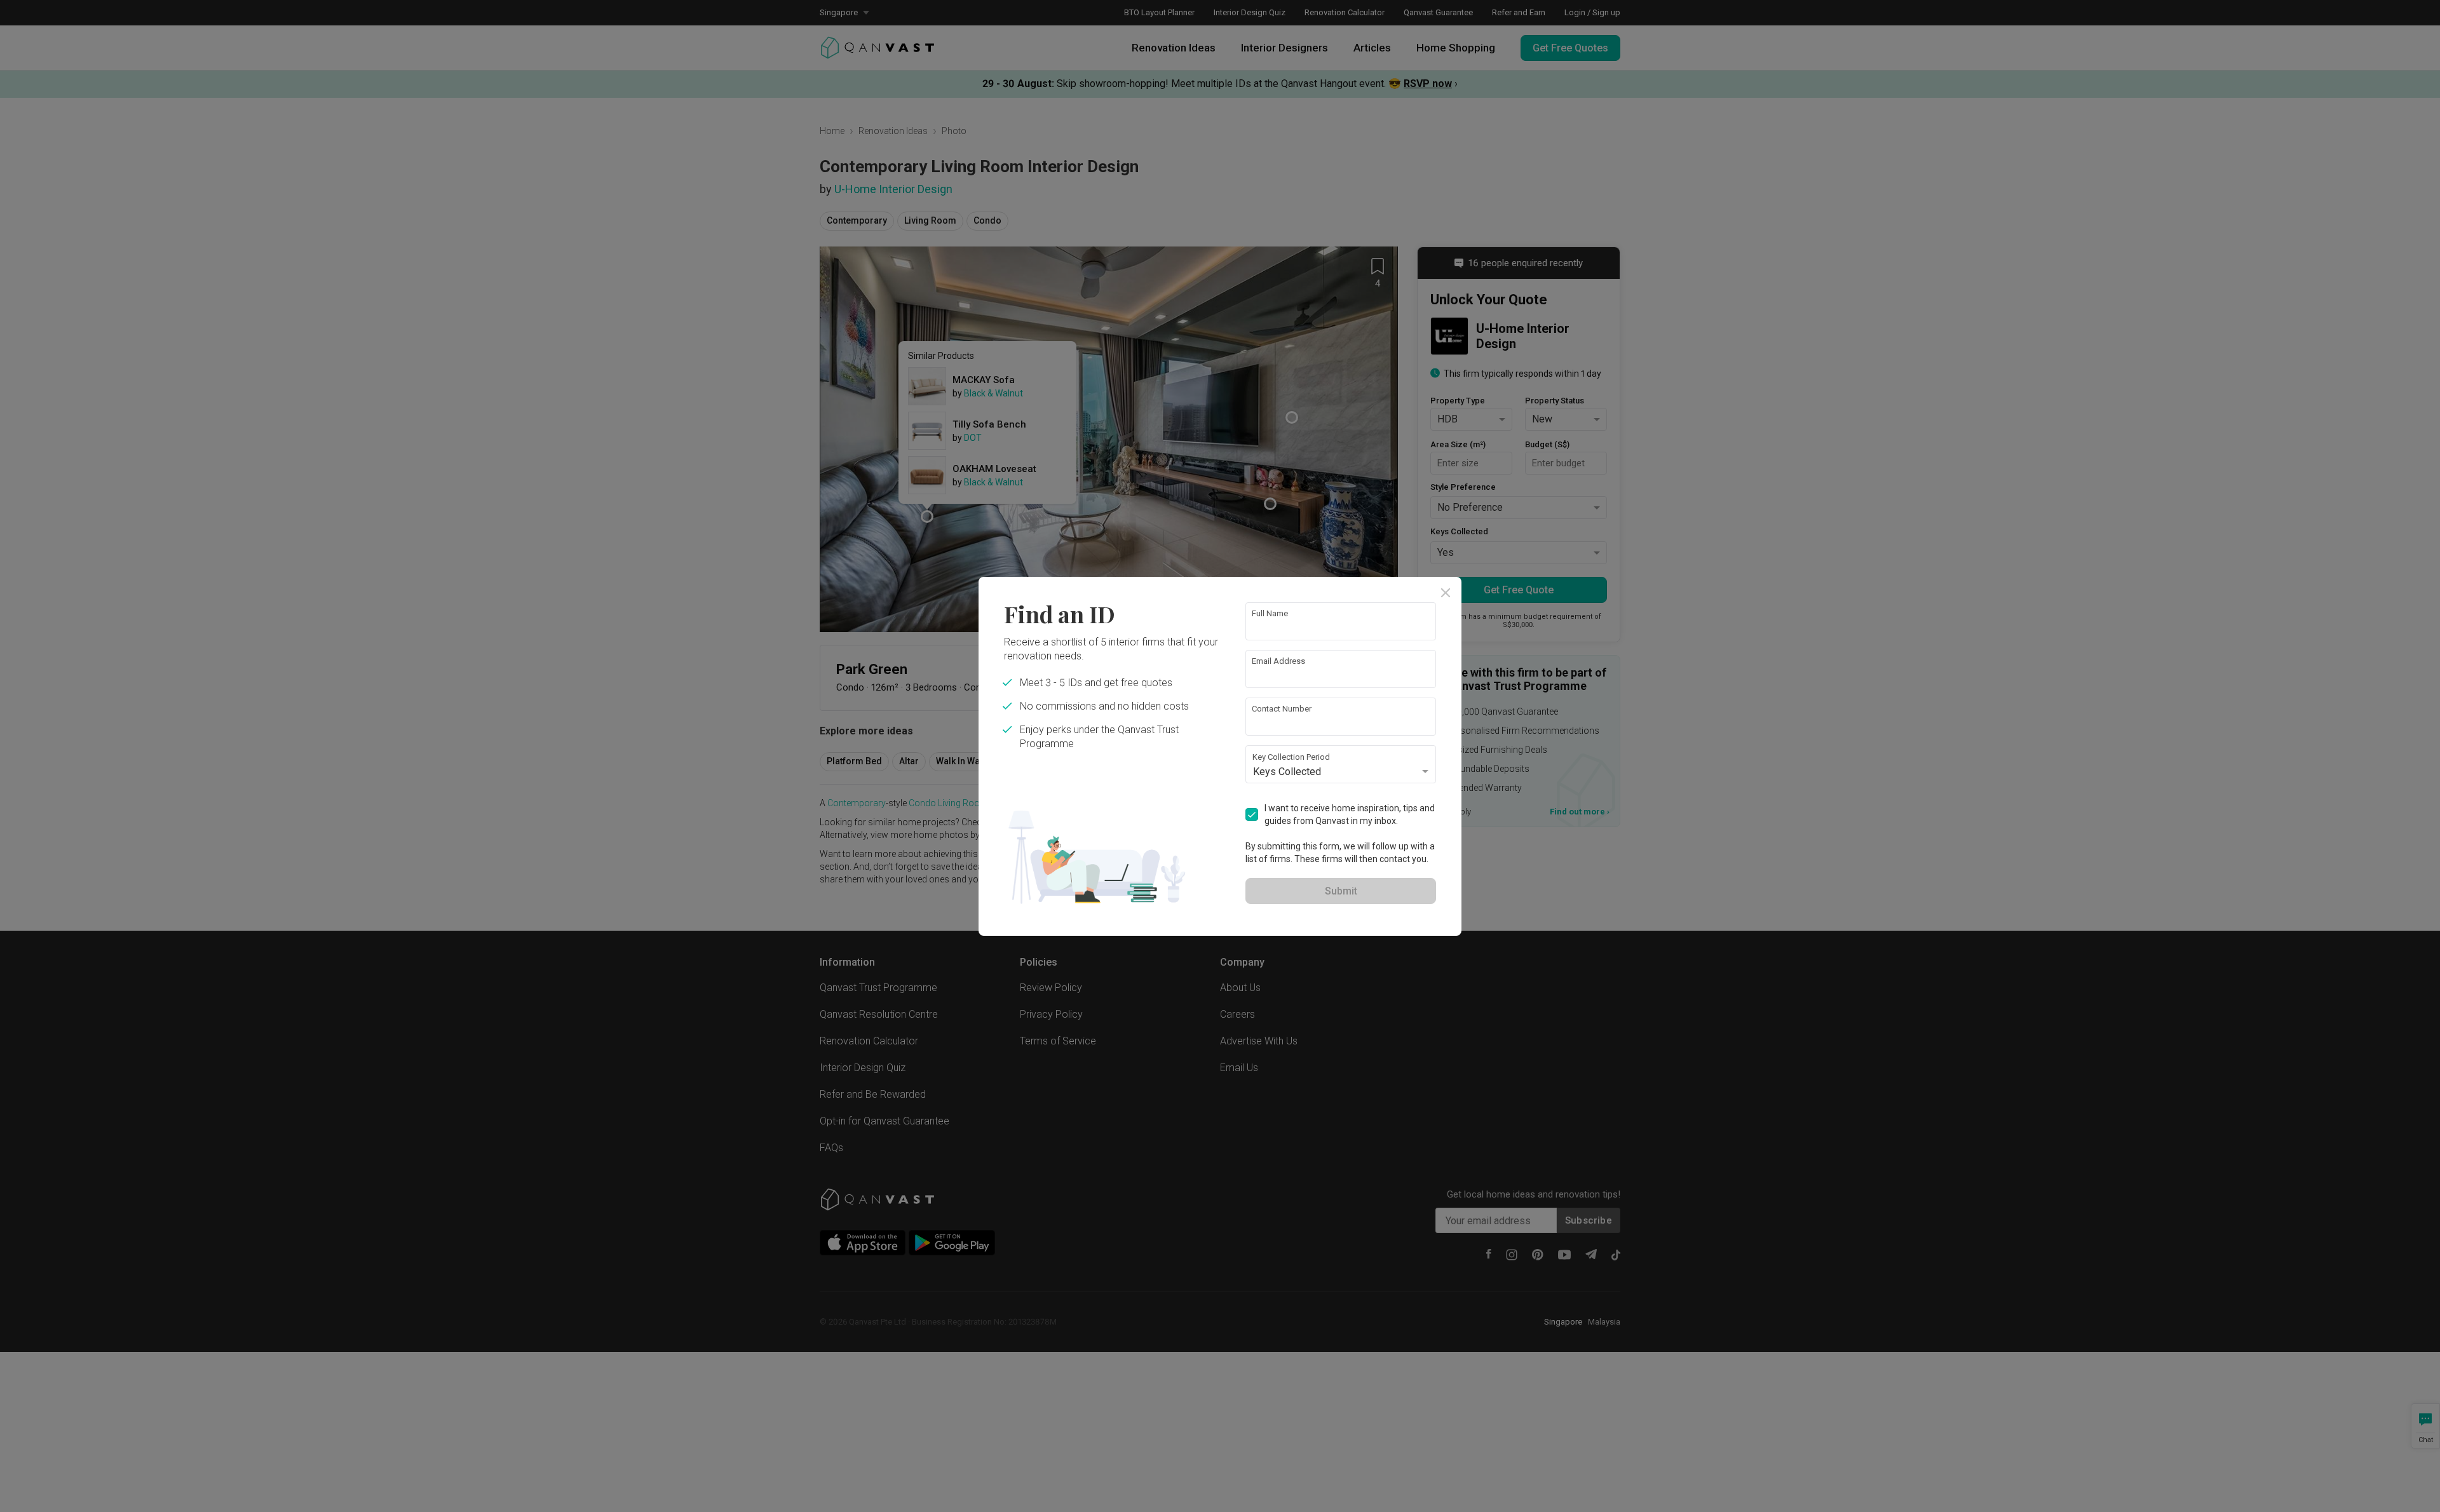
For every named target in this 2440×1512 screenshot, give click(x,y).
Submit (1341, 891)
